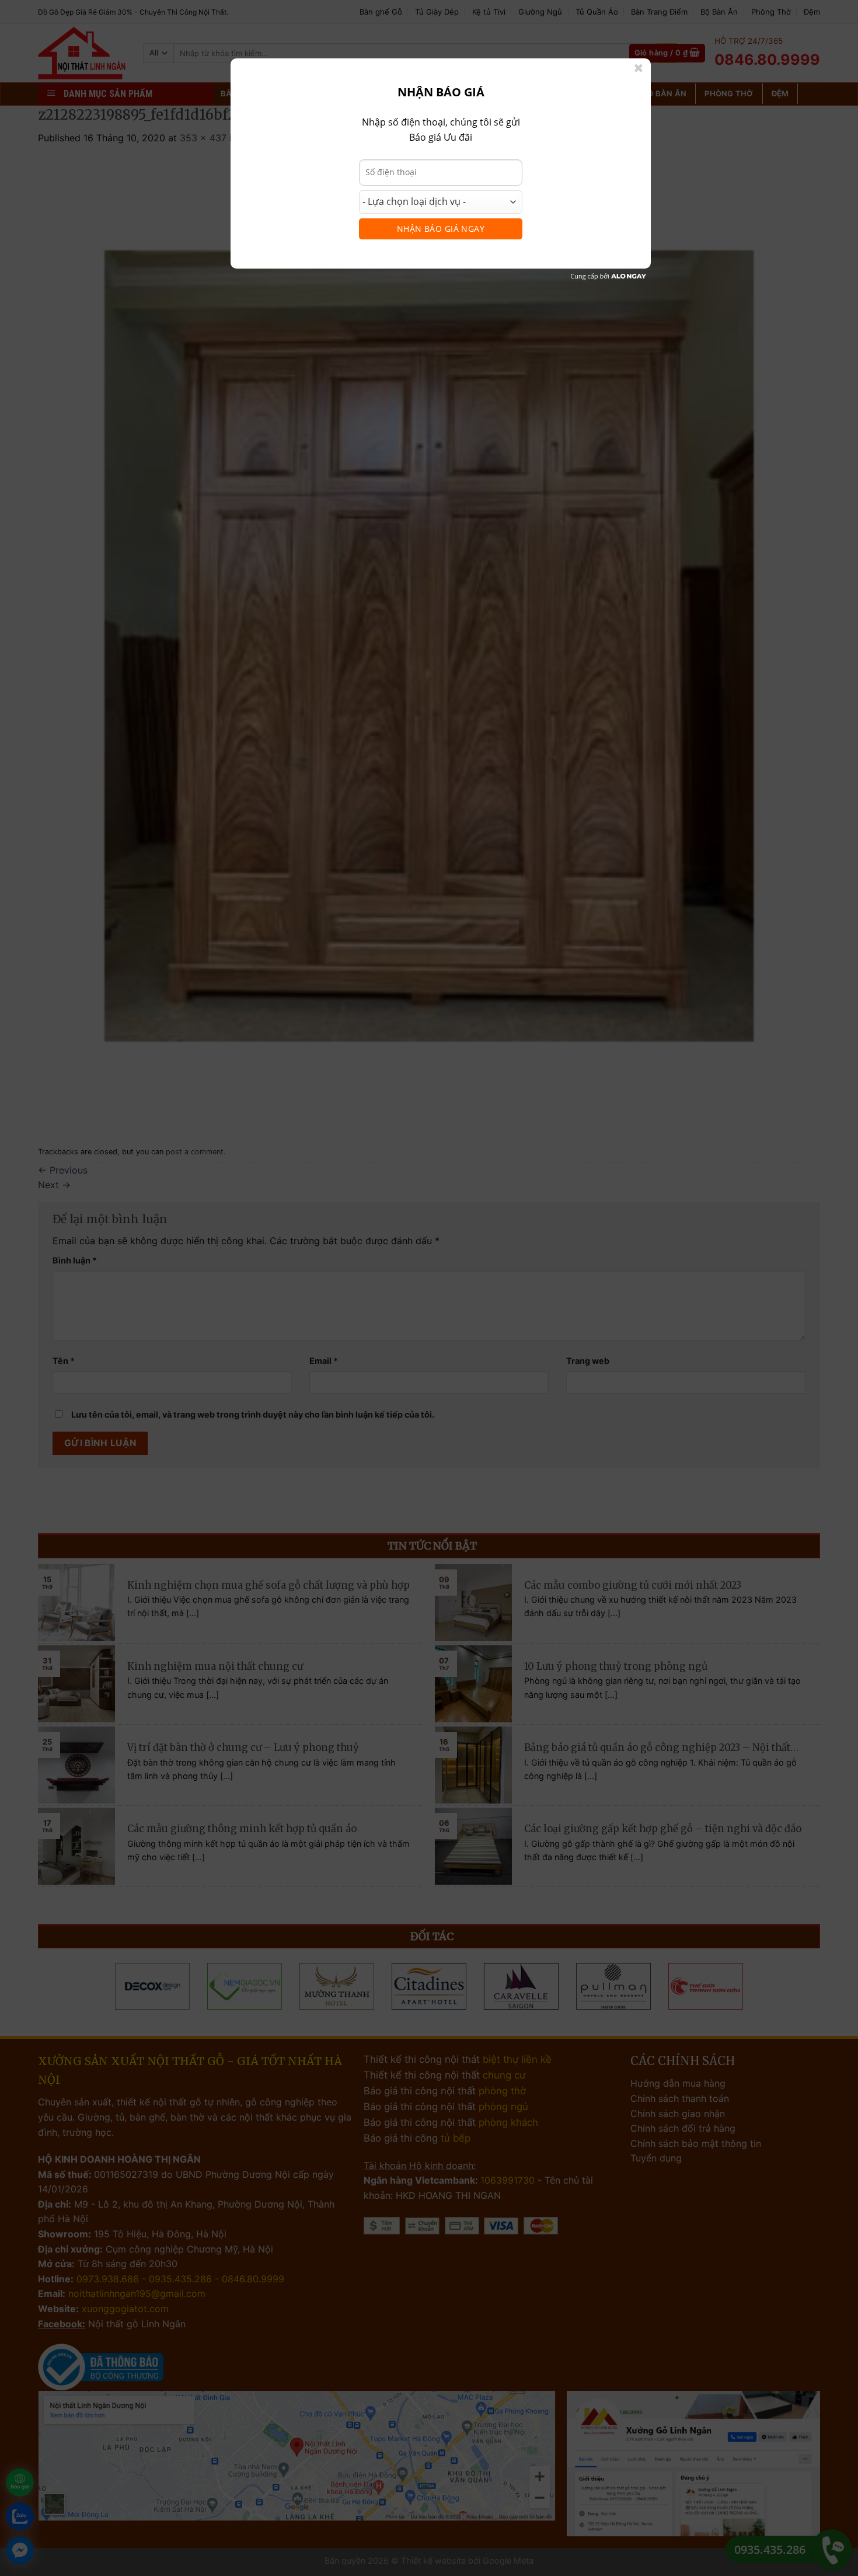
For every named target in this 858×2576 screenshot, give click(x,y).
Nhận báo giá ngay (441, 229)
